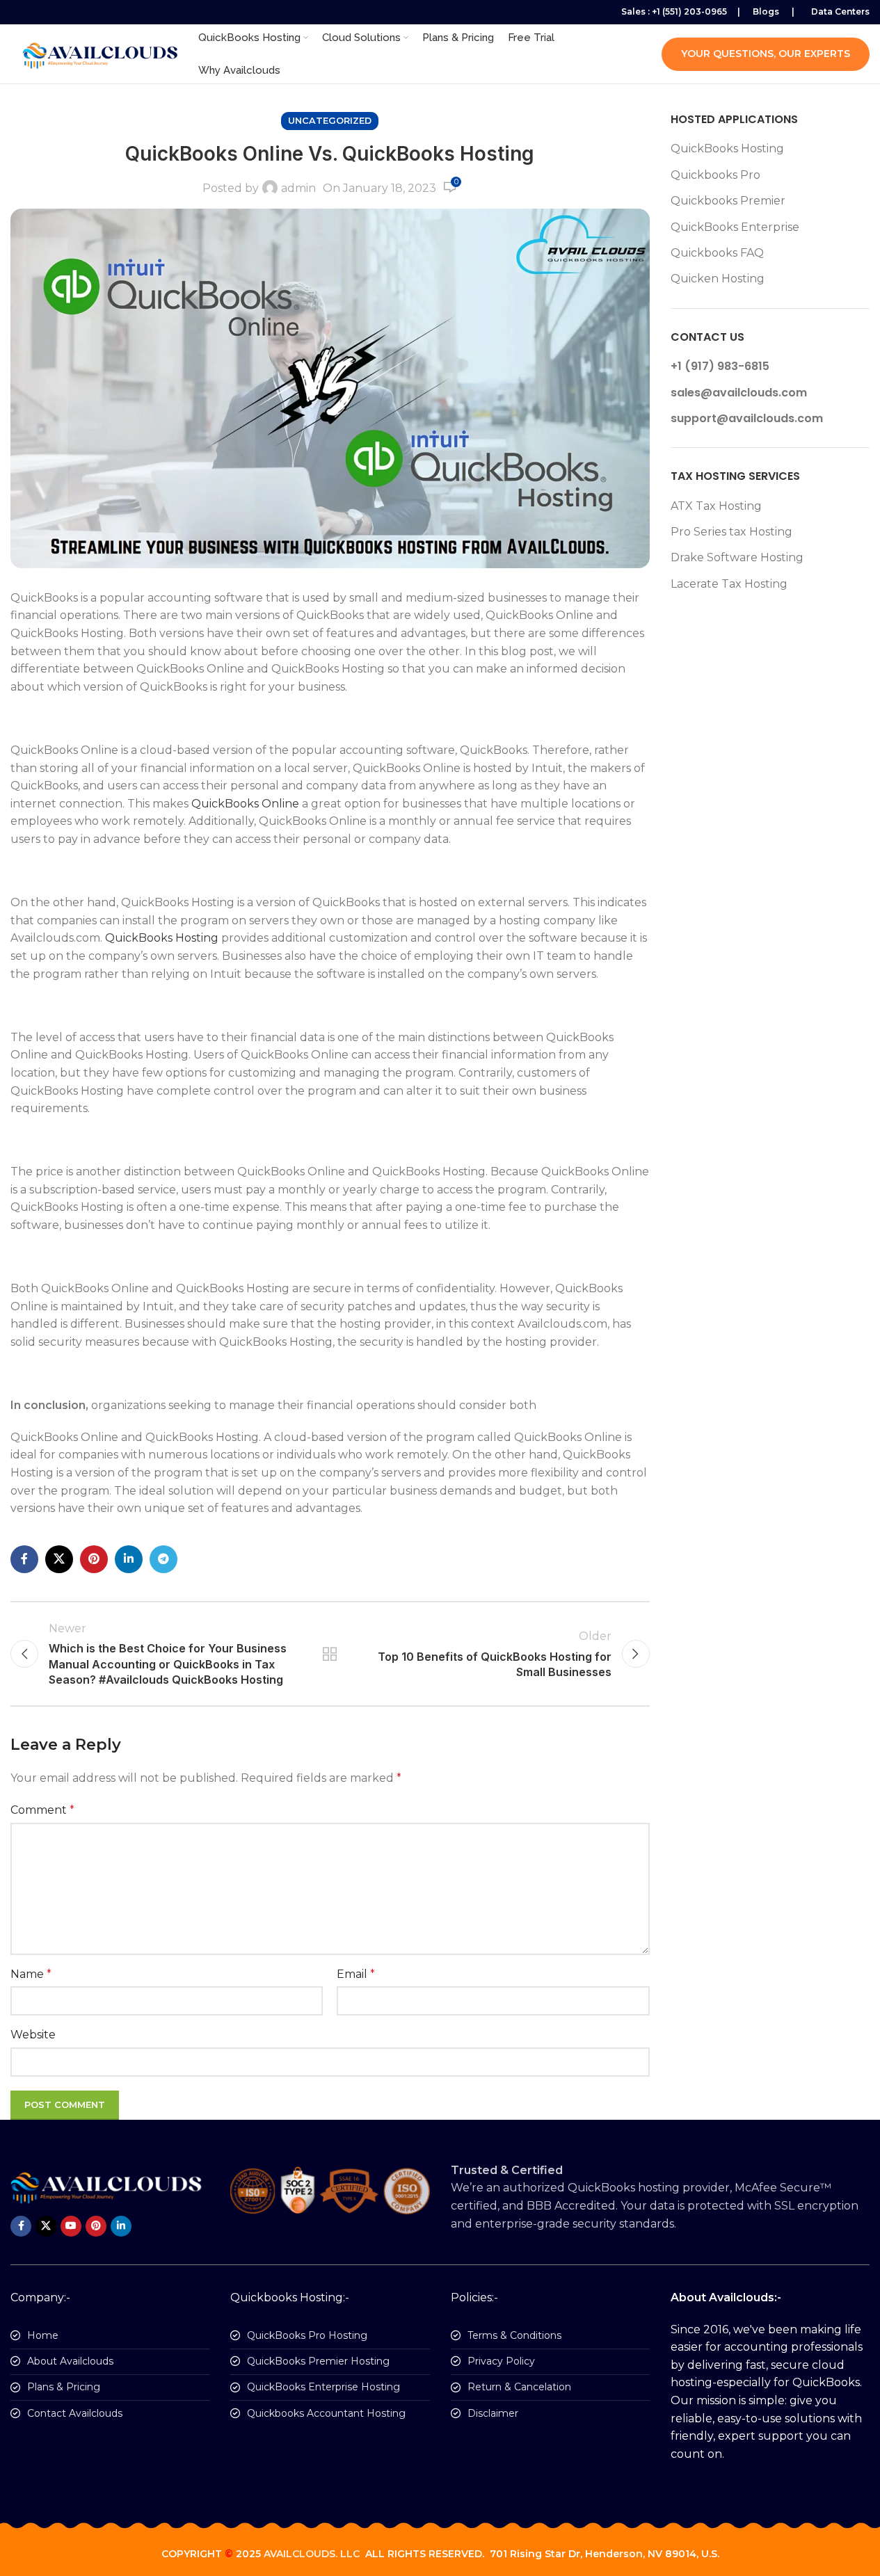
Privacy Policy (501, 2361)
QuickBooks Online (245, 804)
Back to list (330, 1654)
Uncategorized (330, 121)
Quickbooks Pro (715, 175)
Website (33, 2035)
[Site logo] (97, 53)
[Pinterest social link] (94, 1559)
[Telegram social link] (163, 1559)
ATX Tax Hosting (716, 506)
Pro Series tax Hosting (731, 532)
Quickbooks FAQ (717, 253)
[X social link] (59, 1559)
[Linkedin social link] (129, 1559)
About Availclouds (70, 2361)
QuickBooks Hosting (162, 938)
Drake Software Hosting (737, 557)
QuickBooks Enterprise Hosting (323, 2387)
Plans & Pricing (64, 2387)
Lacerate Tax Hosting (729, 584)
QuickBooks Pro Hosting (307, 2335)
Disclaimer (493, 2413)
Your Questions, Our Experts (766, 54)
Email (356, 1974)
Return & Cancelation (519, 2387)
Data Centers (840, 11)
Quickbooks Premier (728, 201)
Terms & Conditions (514, 2335)
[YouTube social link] (71, 2226)
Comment (42, 1810)
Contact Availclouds (75, 2413)
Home (43, 2335)
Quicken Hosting (718, 279)
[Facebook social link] (24, 1559)
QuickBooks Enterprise (735, 227)
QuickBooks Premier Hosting (318, 2361)
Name (31, 1974)
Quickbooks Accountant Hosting (326, 2413)
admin (298, 188)
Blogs (766, 11)
